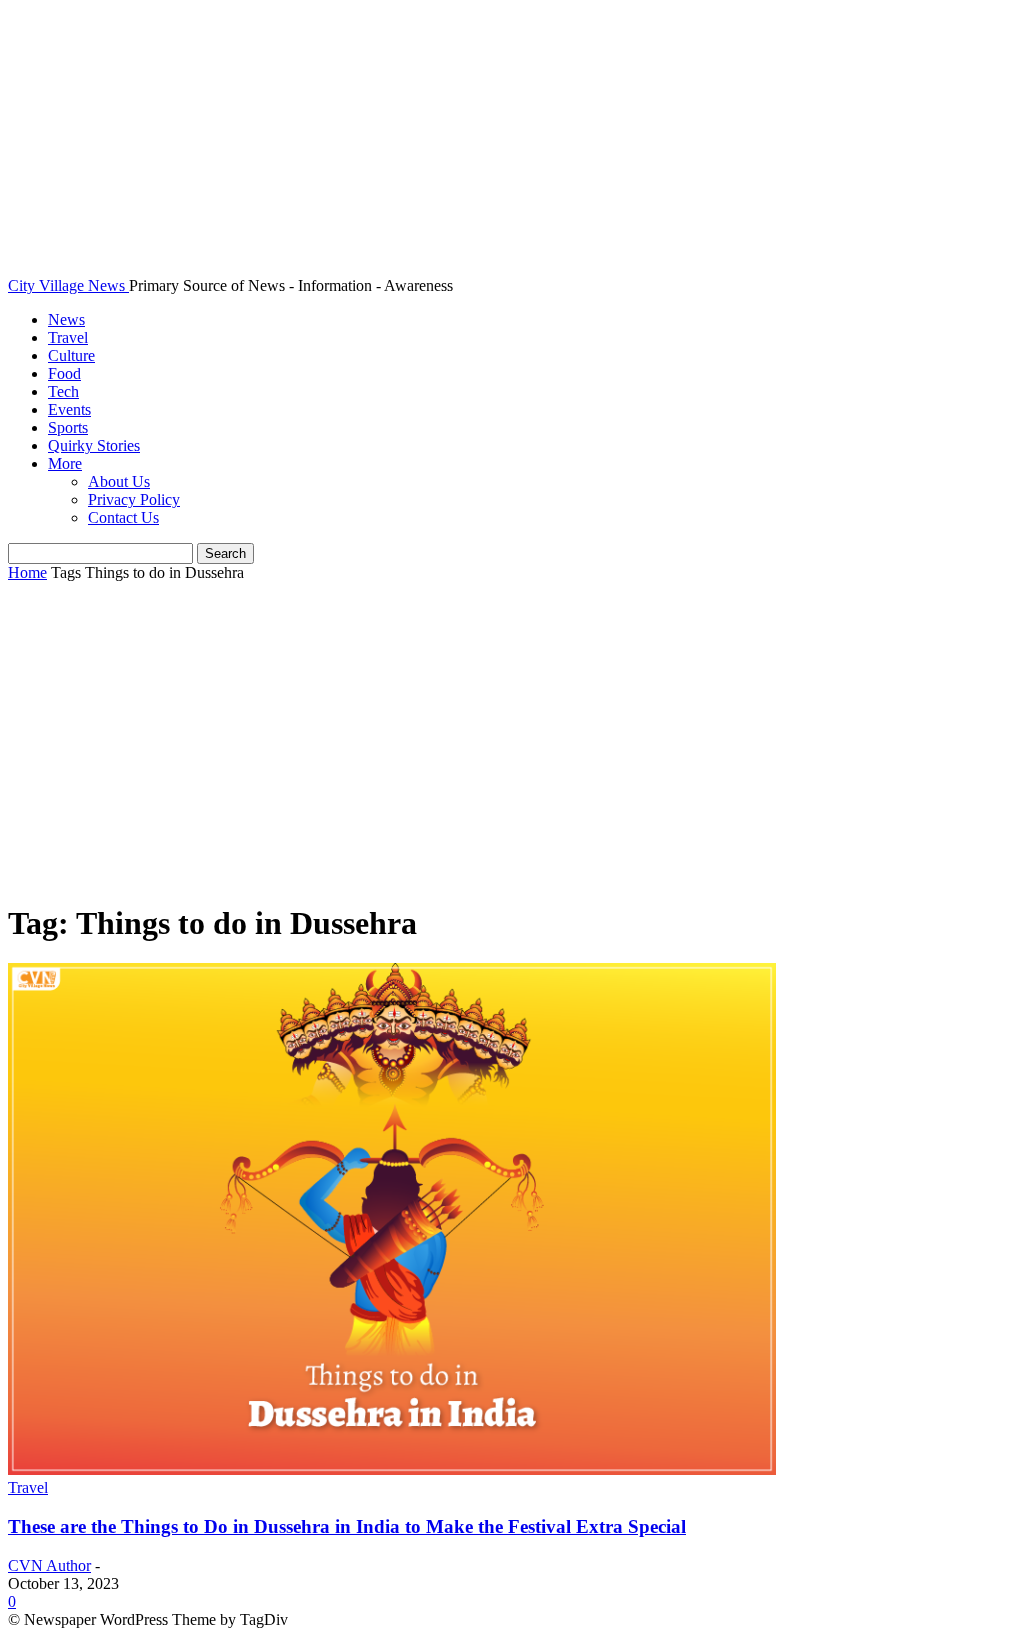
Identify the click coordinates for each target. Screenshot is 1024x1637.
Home (27, 572)
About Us (119, 481)
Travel (68, 337)
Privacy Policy (134, 499)
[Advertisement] (512, 743)
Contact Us (123, 517)
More (65, 463)
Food (64, 373)
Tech (63, 391)
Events (69, 409)
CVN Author (49, 1565)
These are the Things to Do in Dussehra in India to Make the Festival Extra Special (347, 1526)
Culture (71, 355)
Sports (68, 427)
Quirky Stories (94, 445)
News (66, 319)
